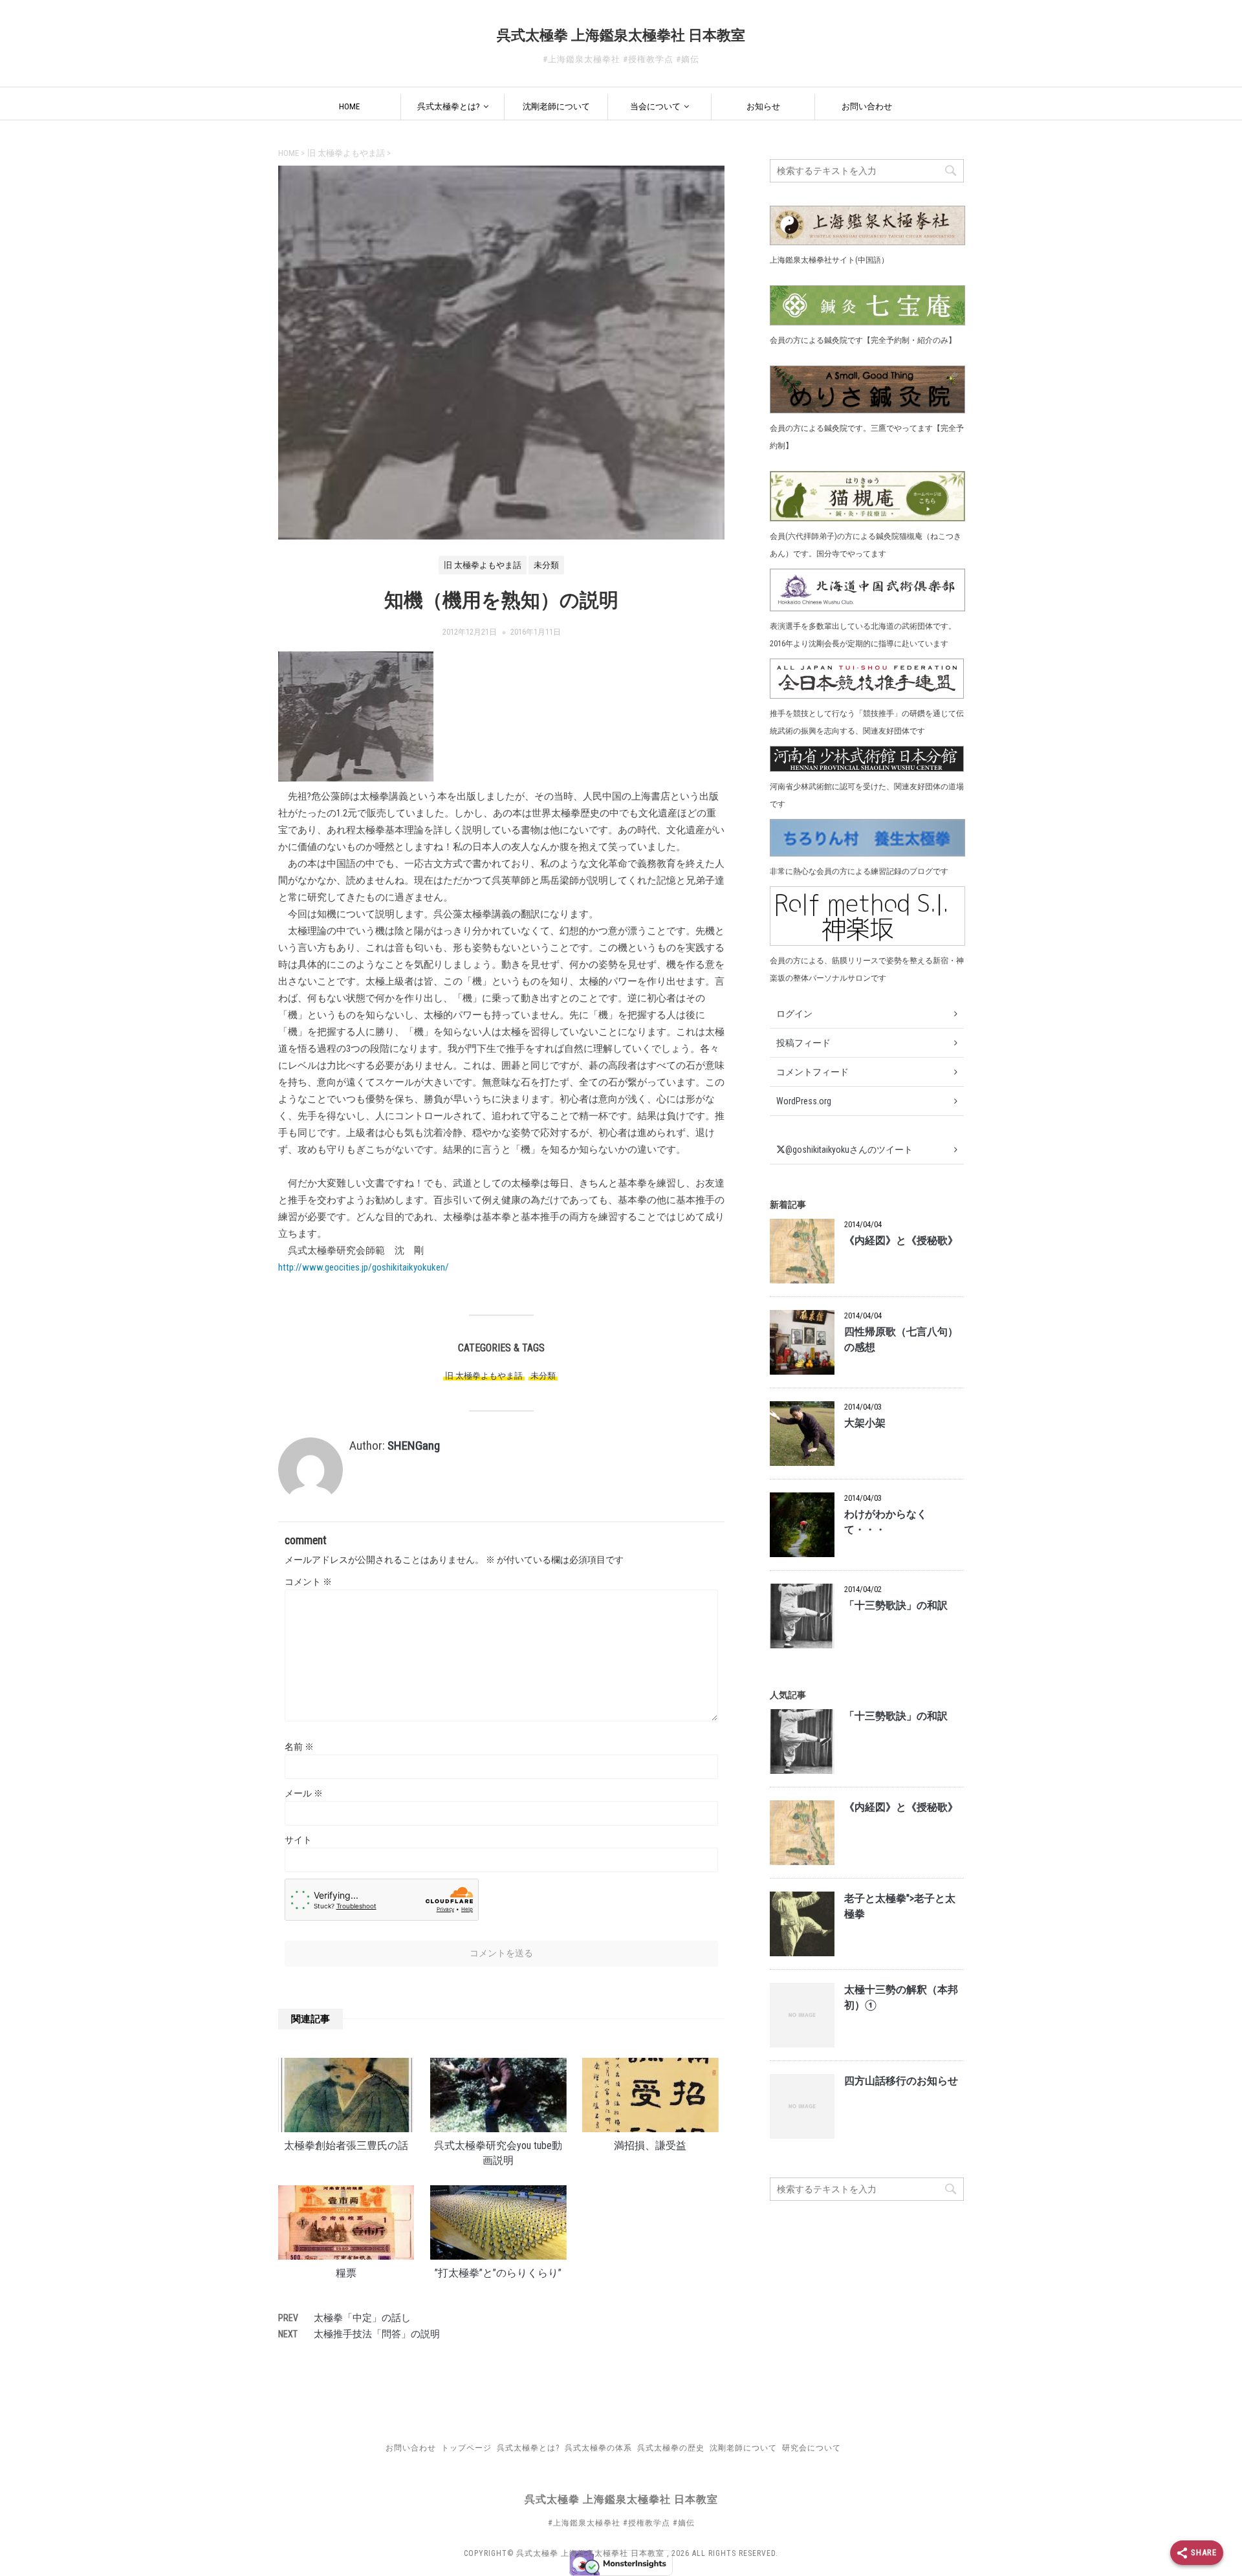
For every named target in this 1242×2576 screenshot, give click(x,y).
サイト (298, 1840)
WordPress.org (804, 1101)
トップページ (466, 2448)
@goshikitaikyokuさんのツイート (849, 1150)
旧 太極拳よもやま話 (484, 1376)
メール (304, 1793)
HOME (349, 106)
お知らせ (763, 106)
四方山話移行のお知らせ (901, 2081)
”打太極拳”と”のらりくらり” (498, 2273)
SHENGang (414, 1446)
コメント (308, 1582)
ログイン (794, 1014)
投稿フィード (803, 1043)
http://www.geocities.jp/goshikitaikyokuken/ (364, 1267)
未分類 (543, 1376)
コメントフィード (812, 1072)
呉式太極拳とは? (449, 106)
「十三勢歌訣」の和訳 (896, 1606)
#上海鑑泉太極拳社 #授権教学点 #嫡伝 (621, 2523)
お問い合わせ (867, 106)
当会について (655, 106)
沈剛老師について (556, 106)
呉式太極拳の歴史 (671, 2448)
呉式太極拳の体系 (598, 2448)
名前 (299, 1747)
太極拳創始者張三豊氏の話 (346, 2146)
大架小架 (865, 1423)
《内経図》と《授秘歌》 (901, 1241)
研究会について (812, 2448)
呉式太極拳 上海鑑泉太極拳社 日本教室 (621, 35)
